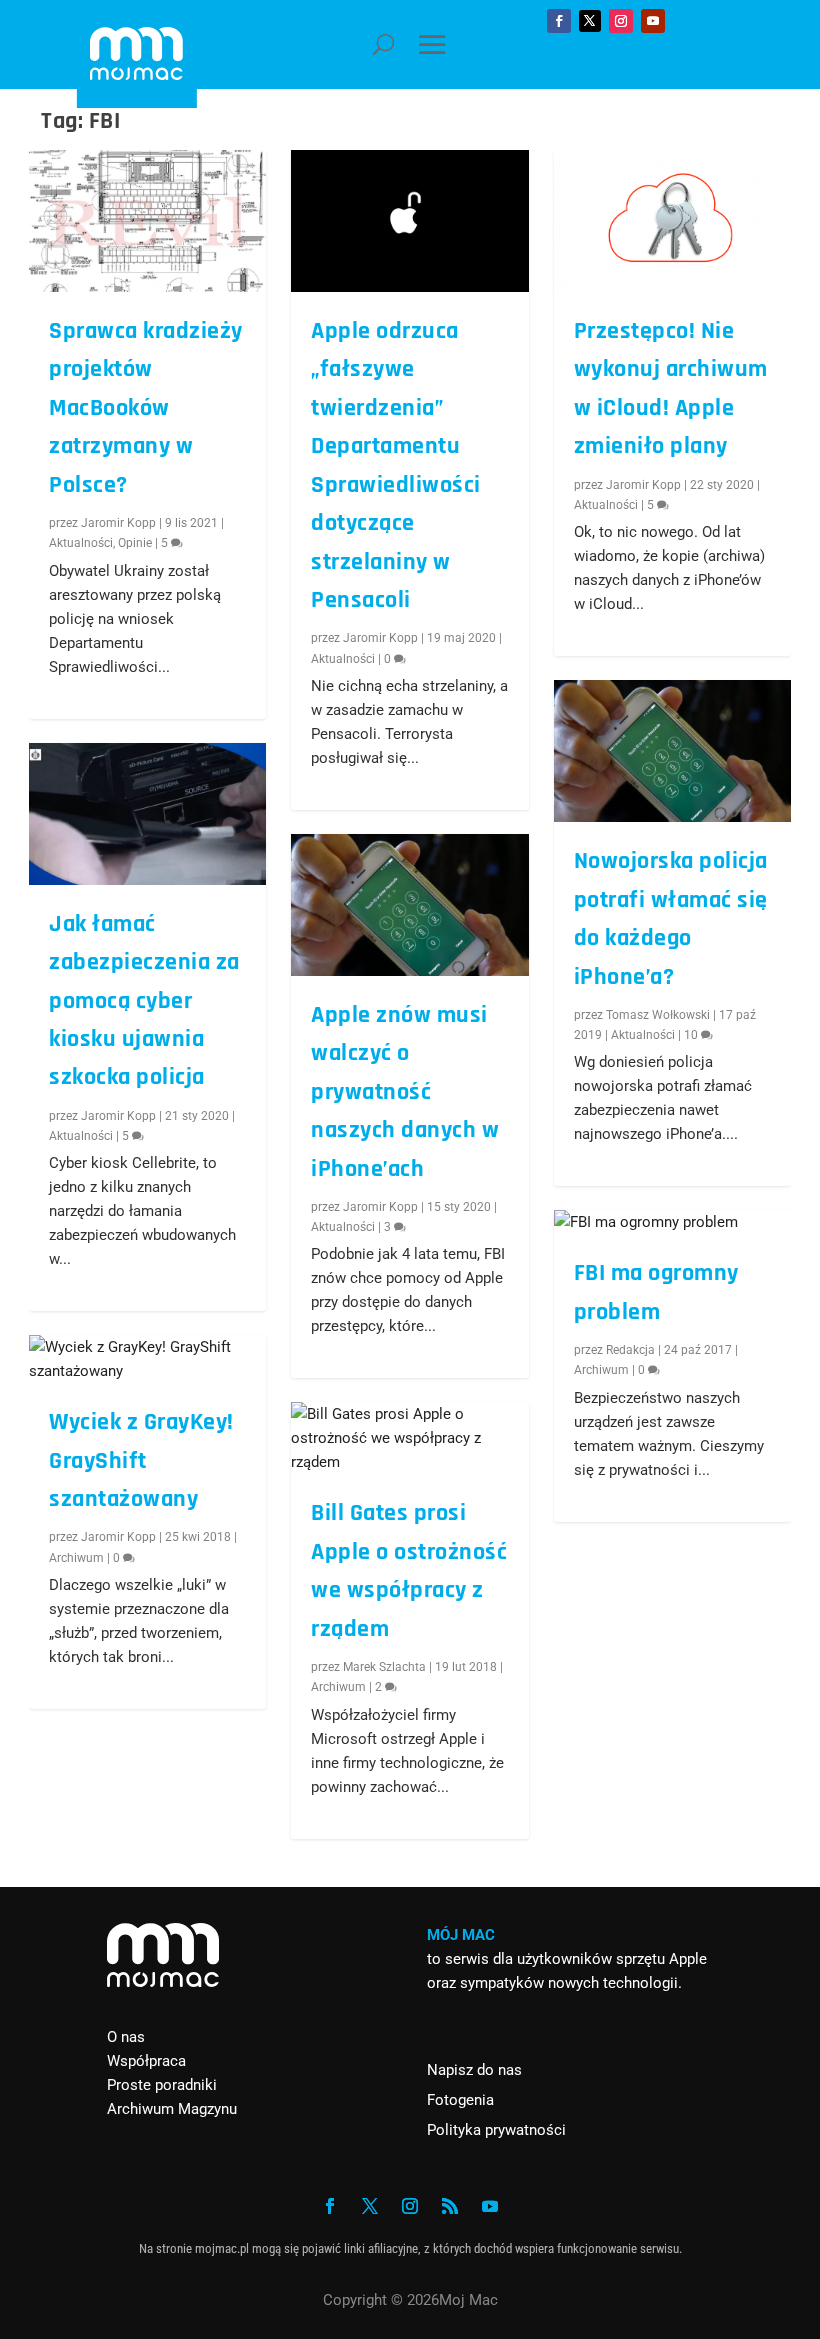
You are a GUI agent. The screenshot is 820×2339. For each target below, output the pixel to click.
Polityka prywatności (496, 2130)
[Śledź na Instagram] (621, 21)
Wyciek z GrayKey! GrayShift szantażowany (141, 1460)
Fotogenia (460, 2100)
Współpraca (146, 2061)
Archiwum (76, 1558)
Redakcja (630, 1350)
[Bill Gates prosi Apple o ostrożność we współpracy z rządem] (409, 1438)
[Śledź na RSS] (450, 2206)
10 (692, 1035)
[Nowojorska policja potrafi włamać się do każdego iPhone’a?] (672, 751)
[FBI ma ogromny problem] (672, 1222)
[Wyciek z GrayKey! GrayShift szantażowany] (147, 1359)
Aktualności (81, 543)
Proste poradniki (162, 2085)
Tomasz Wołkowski (658, 1015)
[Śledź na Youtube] (653, 21)
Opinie (135, 543)
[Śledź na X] (590, 21)
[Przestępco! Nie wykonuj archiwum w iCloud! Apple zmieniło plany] (672, 221)
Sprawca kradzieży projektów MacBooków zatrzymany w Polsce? (146, 408)
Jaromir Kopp (118, 523)
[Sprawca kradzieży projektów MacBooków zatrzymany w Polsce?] (147, 221)
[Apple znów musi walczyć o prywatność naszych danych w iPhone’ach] (409, 905)
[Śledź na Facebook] (559, 21)
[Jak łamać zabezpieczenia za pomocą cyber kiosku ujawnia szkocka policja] (147, 814)
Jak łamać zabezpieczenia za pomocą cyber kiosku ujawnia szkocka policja (144, 1001)
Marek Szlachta (384, 1667)
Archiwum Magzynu (172, 2109)
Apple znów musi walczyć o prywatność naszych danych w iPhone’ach (405, 1092)
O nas (126, 2037)
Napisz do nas (474, 2070)
